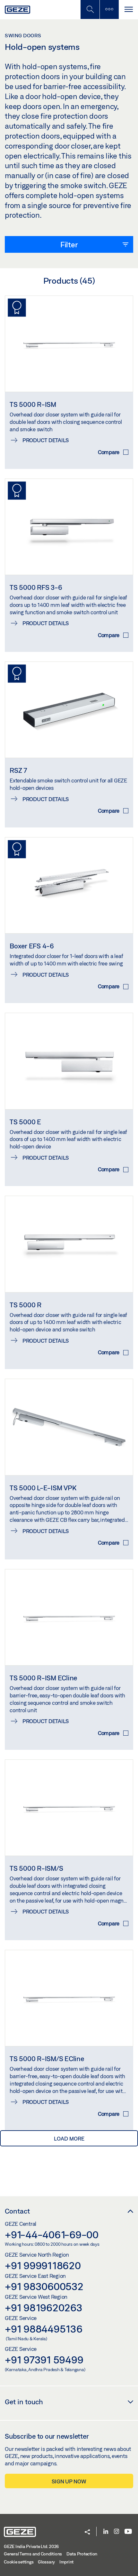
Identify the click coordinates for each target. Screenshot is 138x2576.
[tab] (69, 244)
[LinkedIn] (106, 2532)
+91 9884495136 (44, 2329)
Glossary (46, 2562)
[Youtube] (128, 2532)
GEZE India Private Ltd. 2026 (31, 2546)
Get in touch (24, 2402)
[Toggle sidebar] (109, 9)
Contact (17, 2211)
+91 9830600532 (44, 2286)
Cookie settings (19, 2562)
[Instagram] (116, 2532)
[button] (87, 2532)
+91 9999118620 (43, 2265)
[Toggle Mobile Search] (90, 9)
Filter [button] (69, 244)
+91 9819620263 (44, 2307)
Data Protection (82, 2554)
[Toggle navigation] (128, 9)
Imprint (66, 2562)
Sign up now (69, 2481)
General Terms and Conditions (33, 2554)
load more (69, 2138)
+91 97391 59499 (44, 2360)
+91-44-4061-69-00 (52, 2234)
